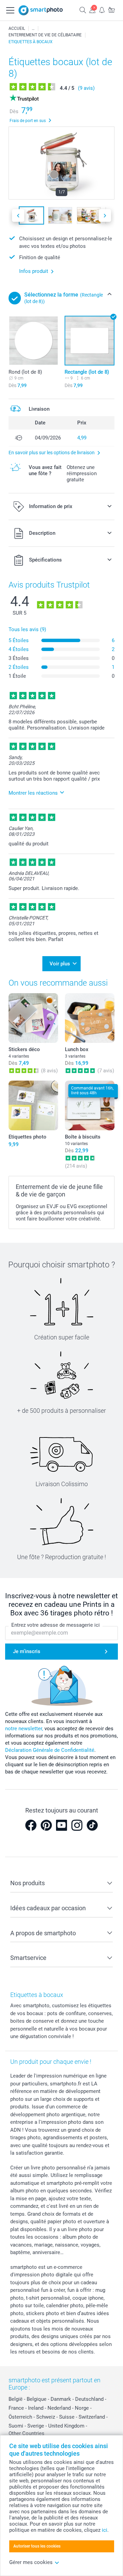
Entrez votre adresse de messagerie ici (56, 1625)
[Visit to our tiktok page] (92, 1825)
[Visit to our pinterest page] (46, 1825)
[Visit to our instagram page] (77, 1825)
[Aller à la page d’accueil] (41, 10)
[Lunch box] (90, 1018)
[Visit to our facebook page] (31, 1825)
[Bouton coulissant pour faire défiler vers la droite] (105, 215)
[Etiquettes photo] (33, 1105)
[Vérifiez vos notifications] (102, 10)
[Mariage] (33, 28)
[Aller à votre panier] (111, 10)
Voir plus (60, 964)
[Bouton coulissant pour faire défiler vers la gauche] (18, 215)
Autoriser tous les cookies (37, 2546)
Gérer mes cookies (31, 2562)
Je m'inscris (27, 1651)
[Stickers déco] (33, 1018)
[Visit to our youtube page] (61, 1825)
